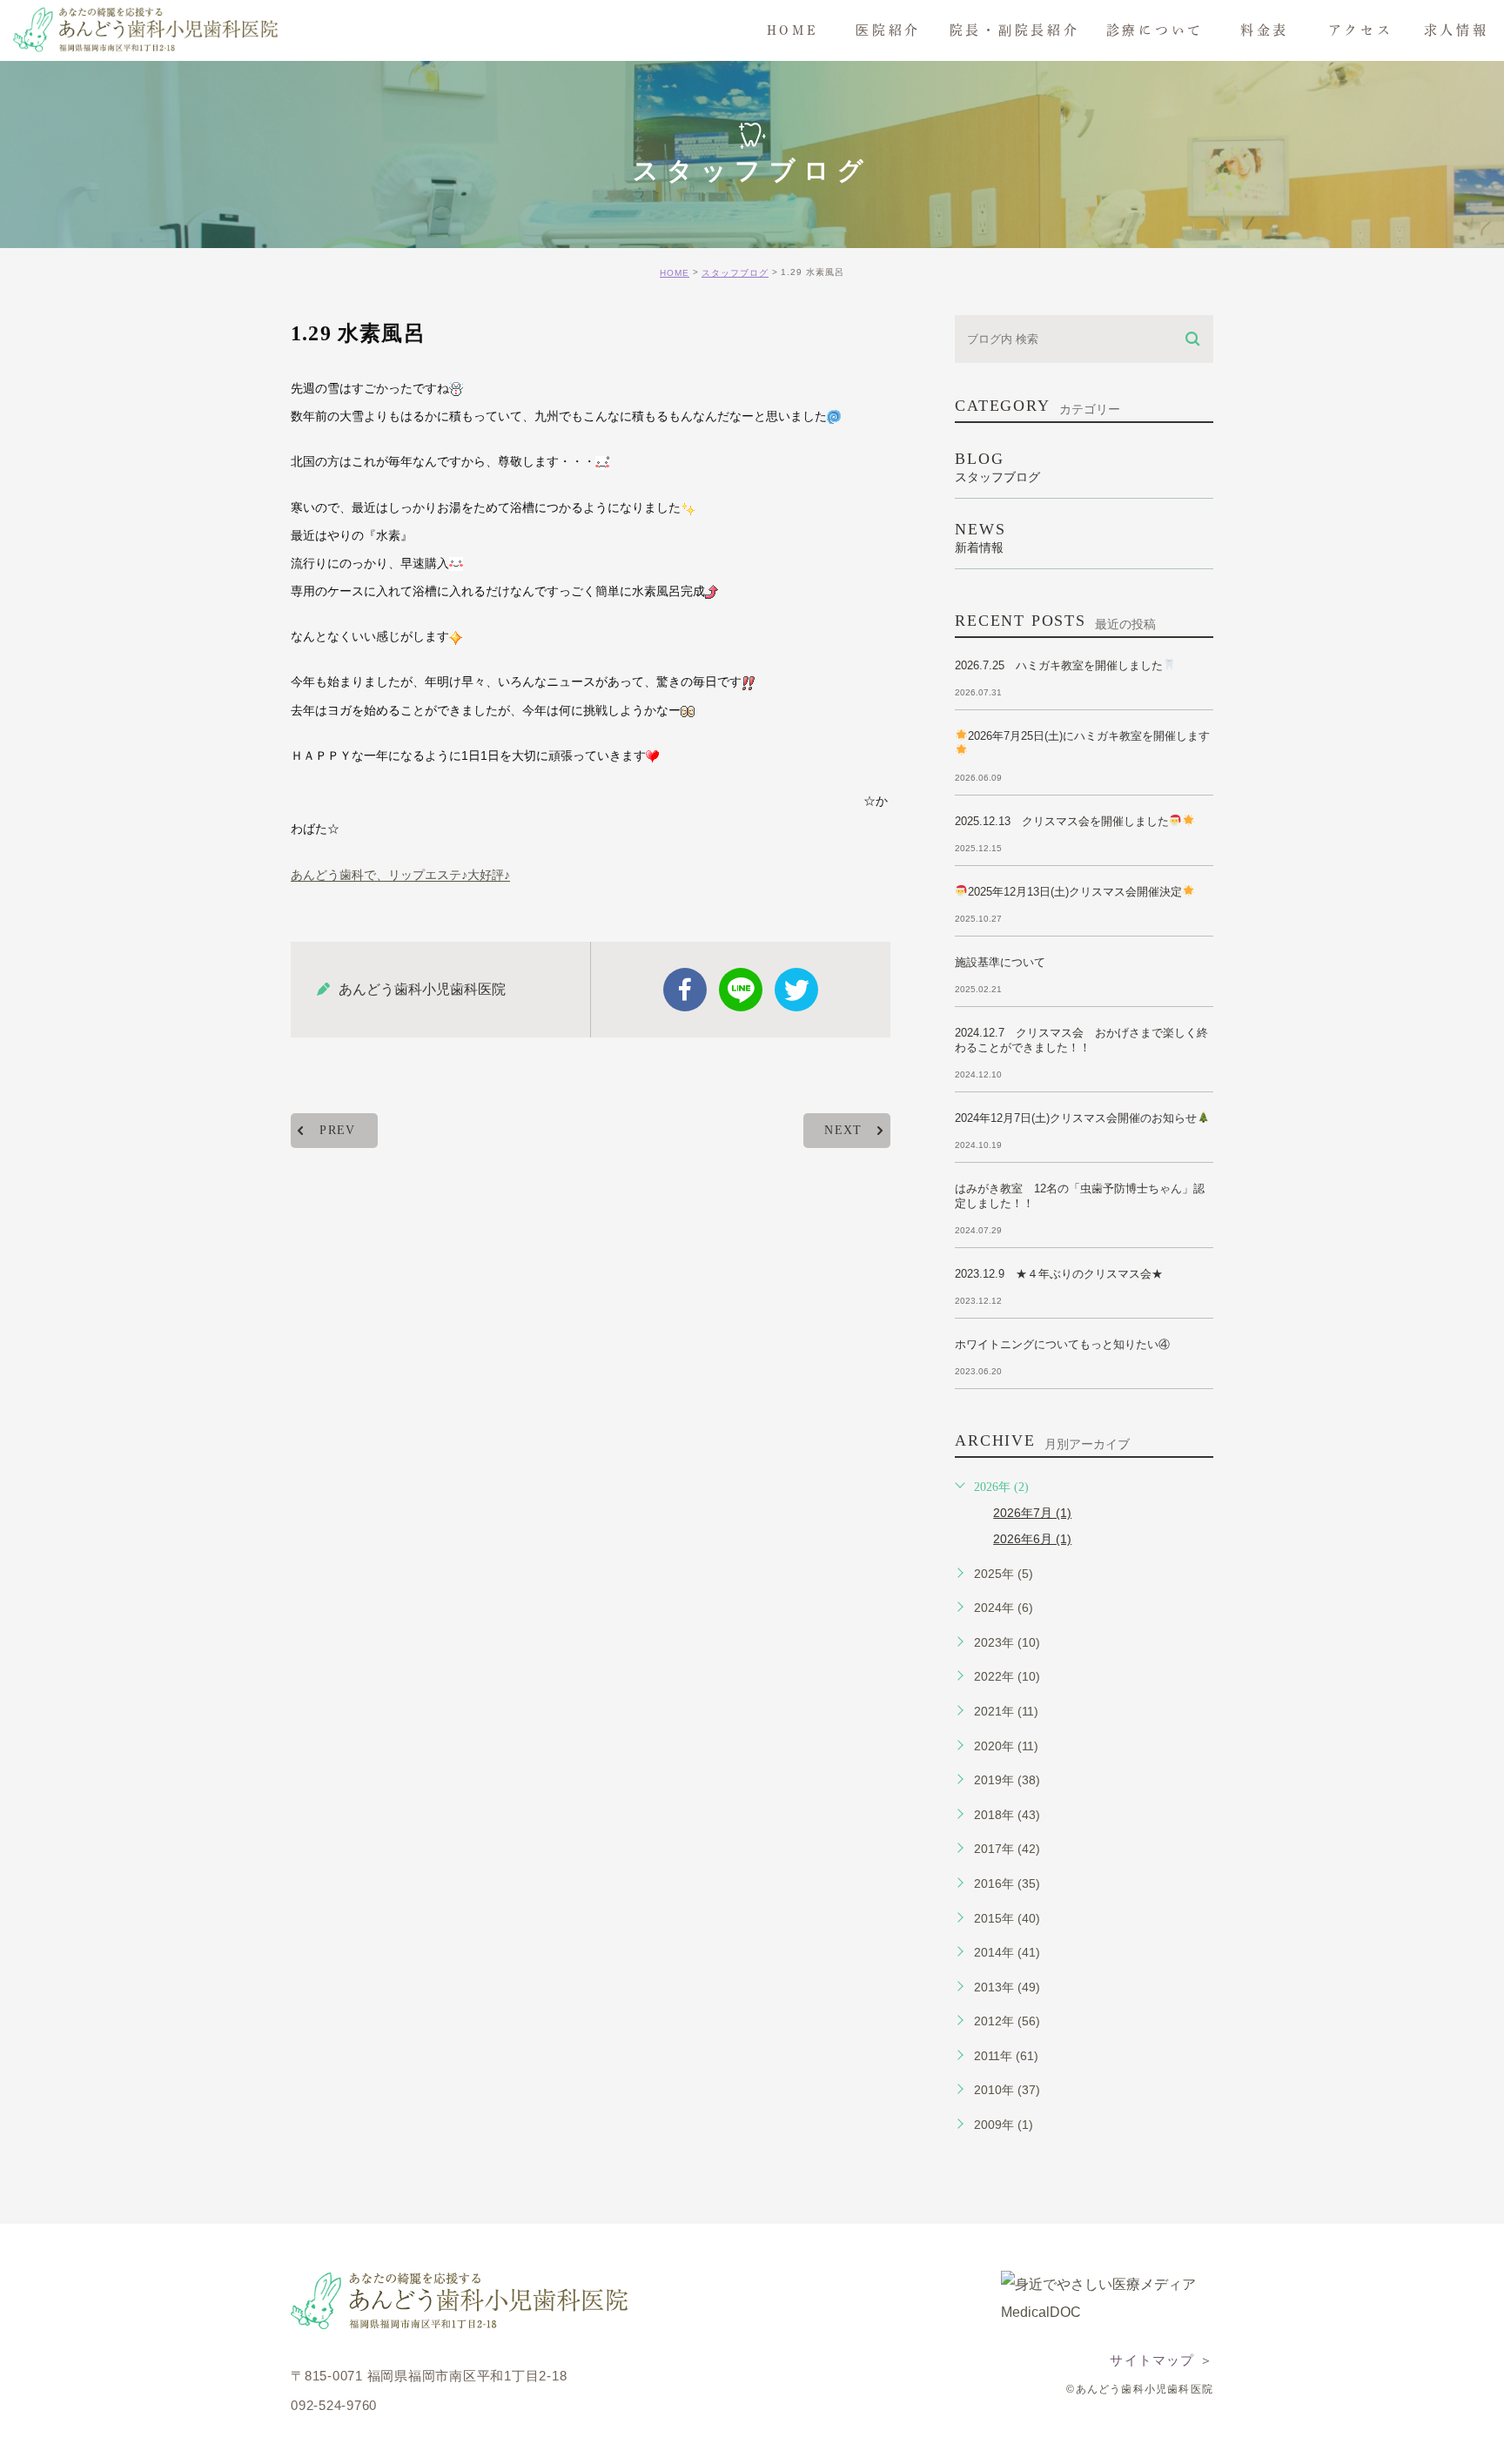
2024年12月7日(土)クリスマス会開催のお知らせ (1076, 1118)
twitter (796, 990)
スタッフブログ (735, 273)
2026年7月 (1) (1032, 1513)
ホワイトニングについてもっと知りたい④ (1062, 1344)
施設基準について (1000, 962)
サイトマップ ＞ (1162, 2360)
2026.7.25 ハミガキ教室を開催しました (1059, 665)
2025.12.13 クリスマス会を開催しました (1062, 821)
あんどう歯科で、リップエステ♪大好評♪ (400, 876)
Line (741, 990)
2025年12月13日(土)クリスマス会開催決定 (1075, 892)
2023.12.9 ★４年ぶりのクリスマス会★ (1059, 1274)
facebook (685, 990)
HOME (675, 273)
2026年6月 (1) (1032, 1539)
